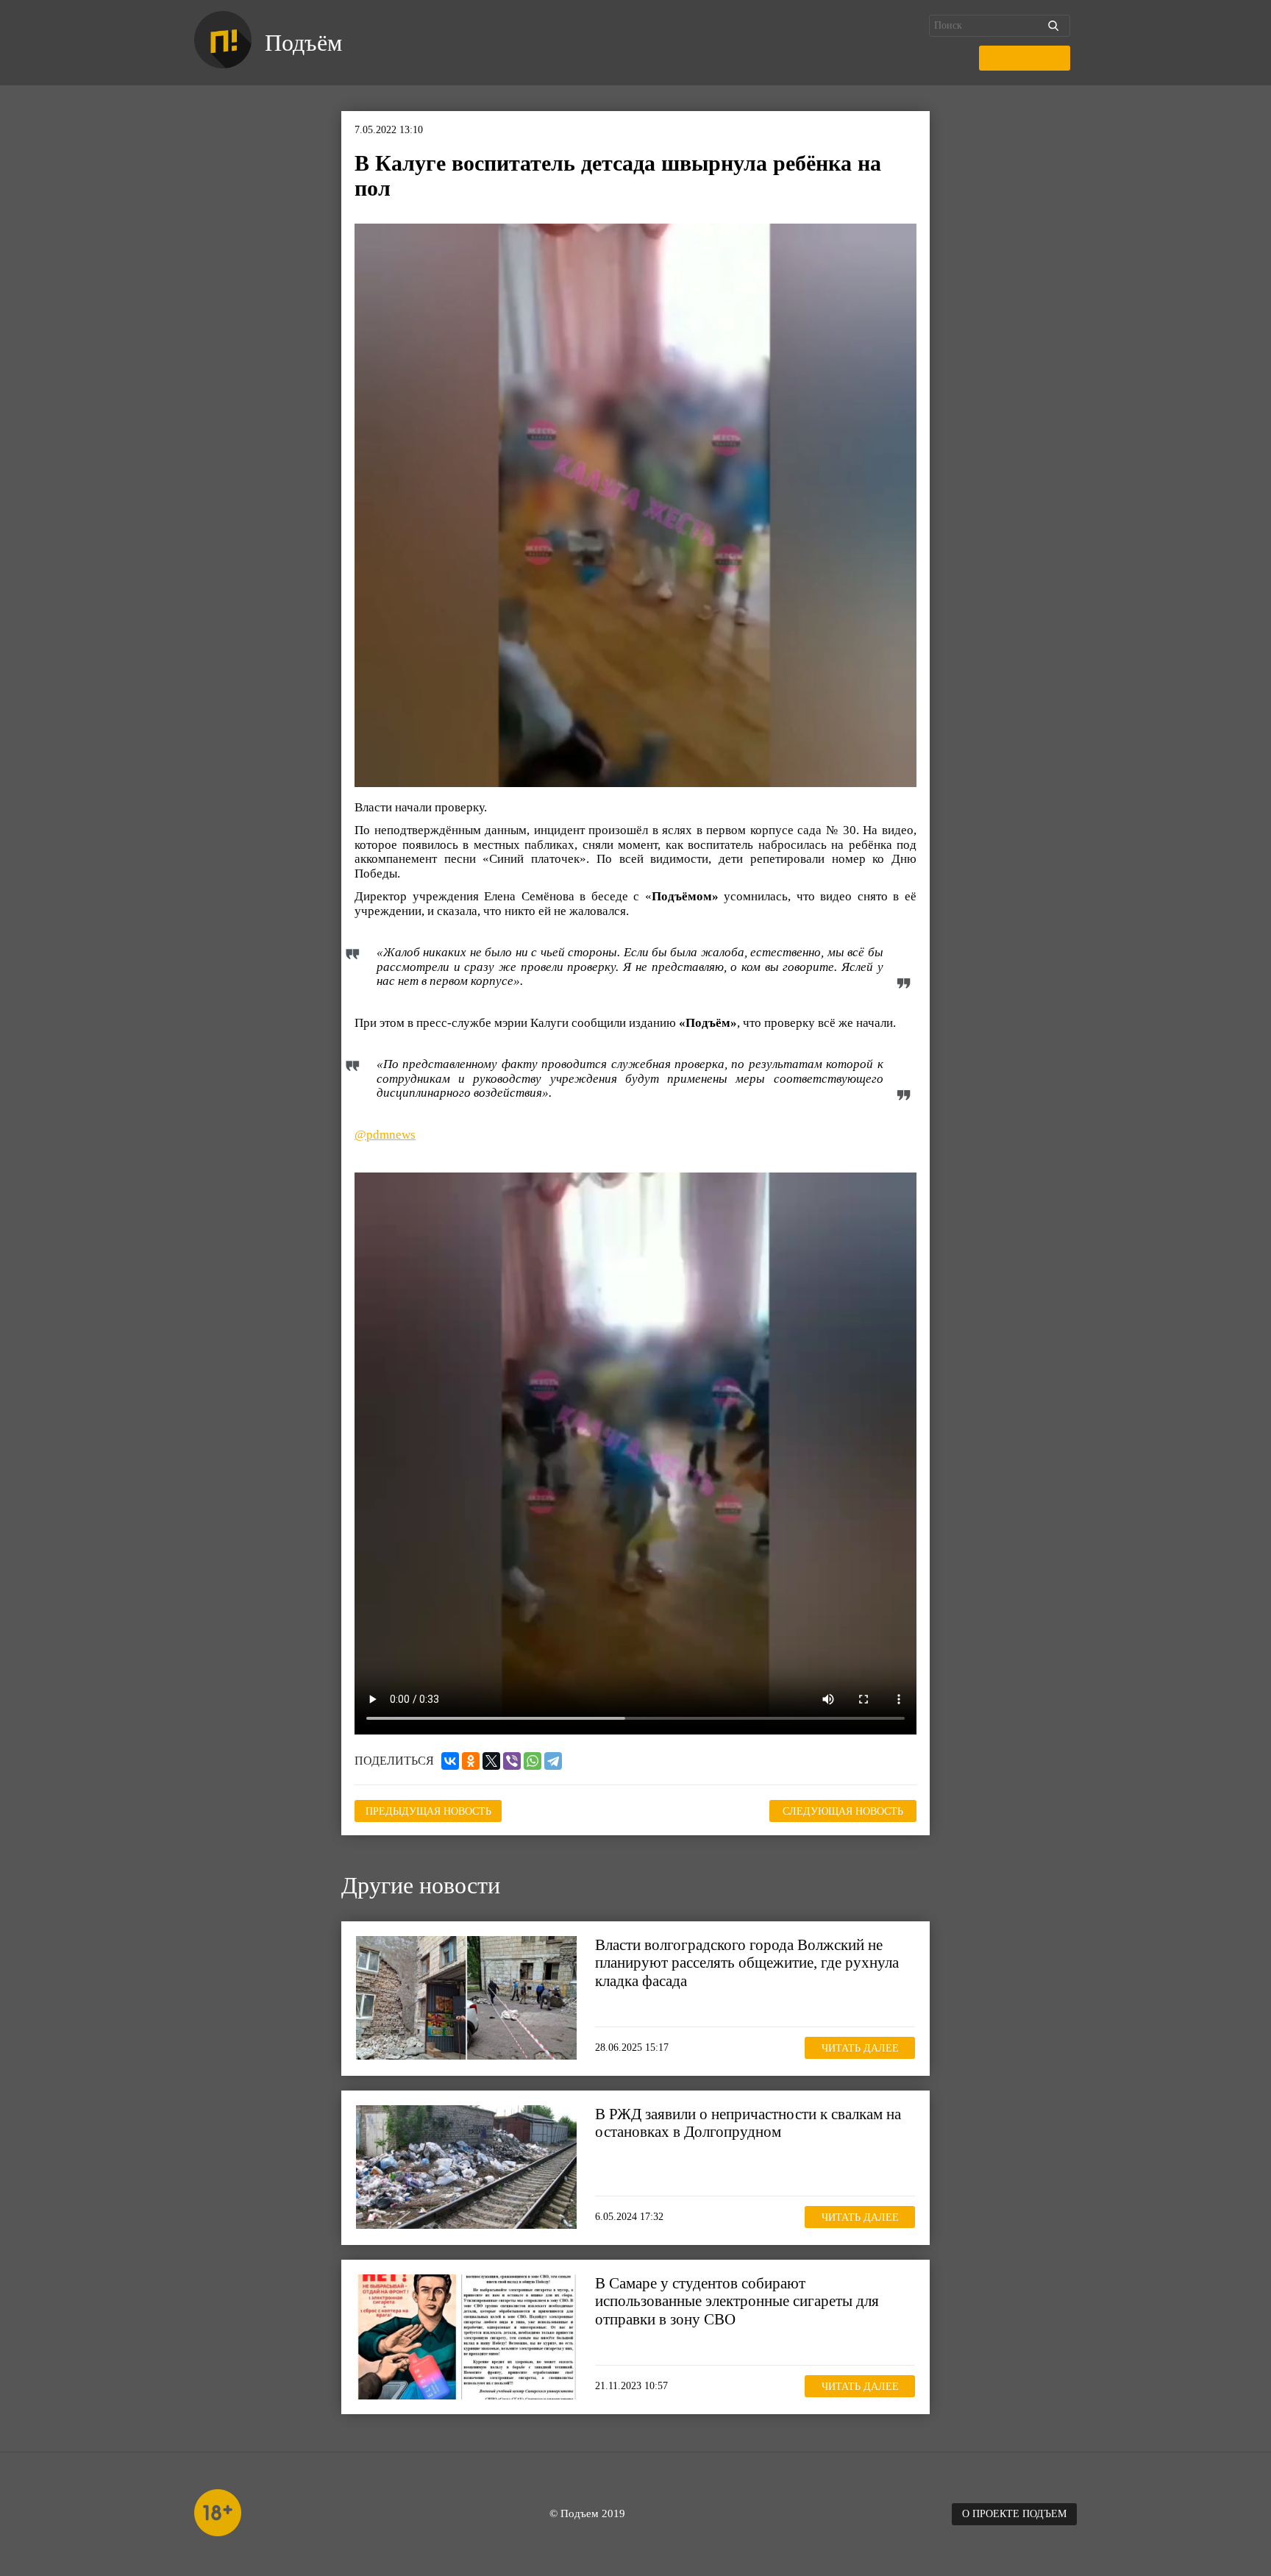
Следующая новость (843, 1811)
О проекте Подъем (1014, 2514)
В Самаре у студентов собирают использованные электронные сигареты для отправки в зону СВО (737, 2301)
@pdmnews (385, 1135)
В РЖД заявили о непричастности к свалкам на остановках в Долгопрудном (748, 2123)
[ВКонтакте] (450, 1761)
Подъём (303, 43)
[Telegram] (553, 1761)
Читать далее (860, 2048)
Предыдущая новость (428, 1811)
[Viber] (512, 1761)
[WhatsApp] (533, 1761)
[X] (491, 1761)
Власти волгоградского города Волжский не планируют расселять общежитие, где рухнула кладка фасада (747, 1963)
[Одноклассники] (471, 1761)
